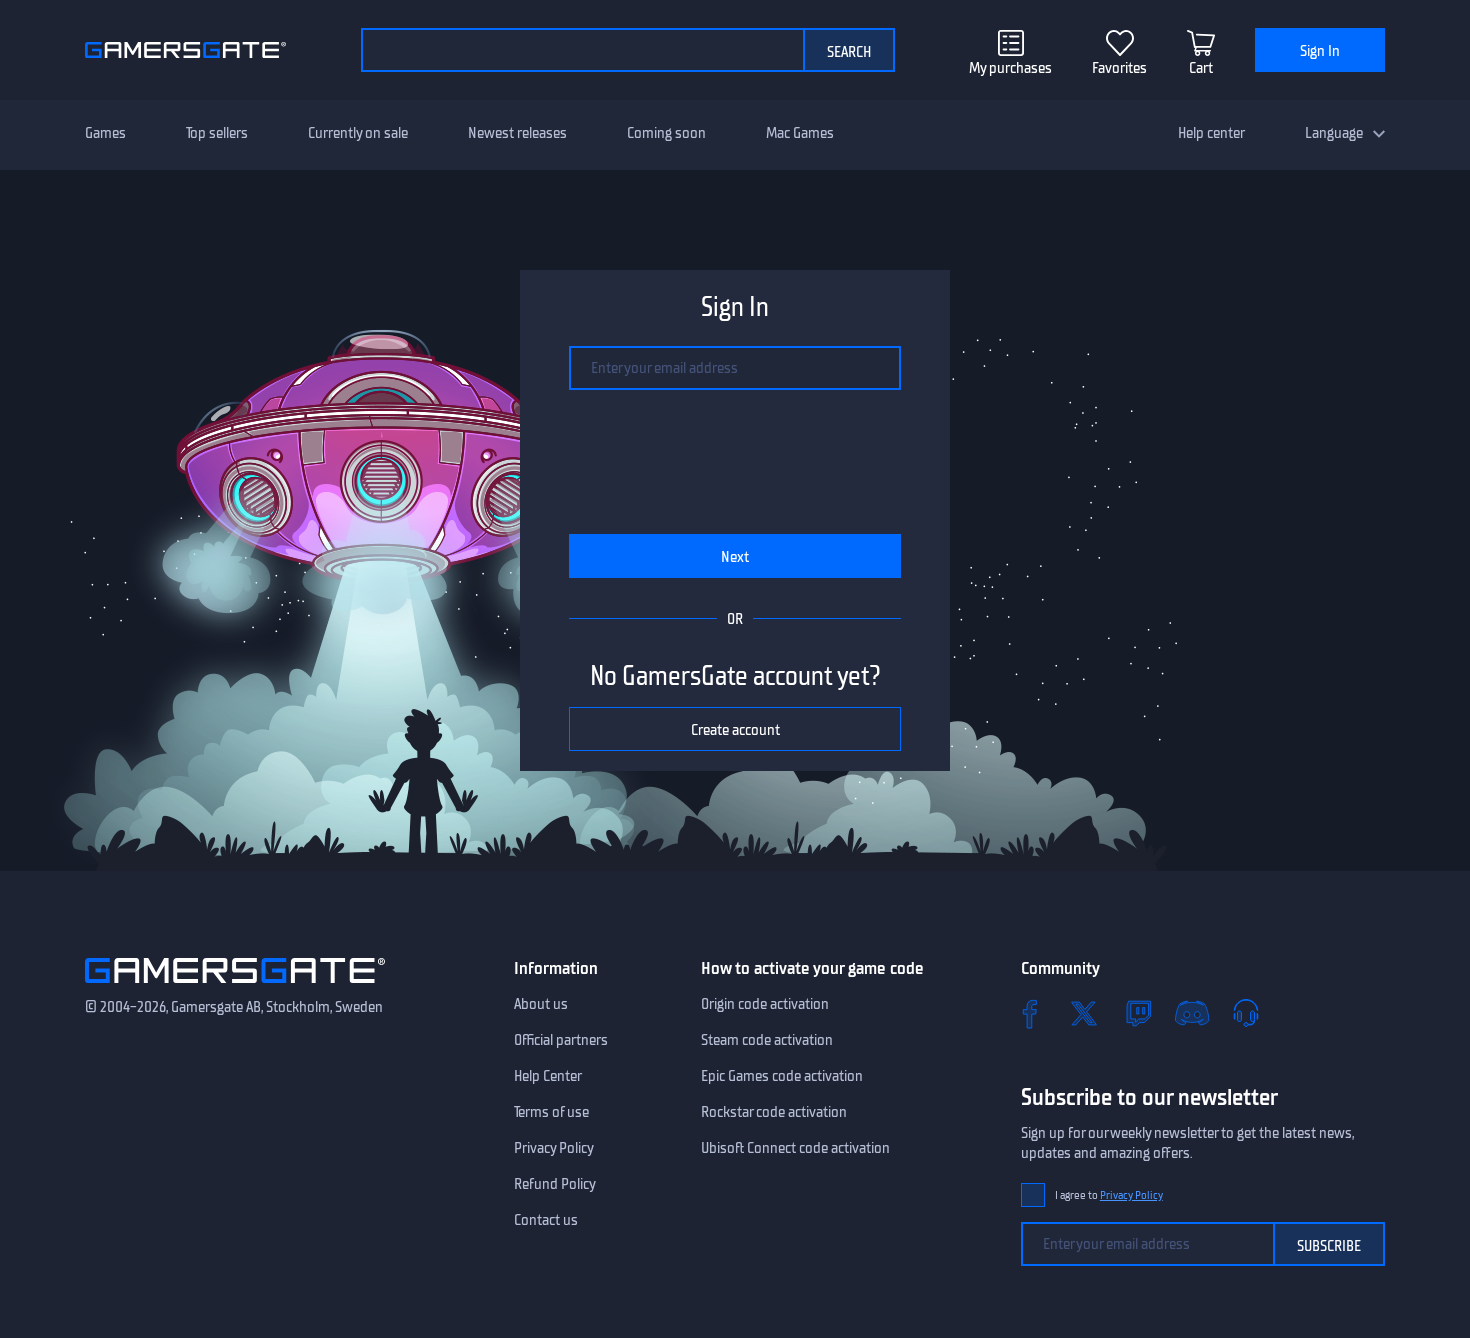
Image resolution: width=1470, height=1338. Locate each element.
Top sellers (217, 133)
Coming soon (666, 133)
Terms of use (551, 1112)
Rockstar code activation (774, 1112)
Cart (1201, 68)
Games (105, 133)
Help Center (548, 1076)
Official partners (561, 1040)
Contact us (546, 1220)
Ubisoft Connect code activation (795, 1148)
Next (735, 557)
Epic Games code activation (782, 1076)
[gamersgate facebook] (1030, 1013)
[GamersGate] (235, 987)
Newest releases (517, 133)
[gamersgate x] (1084, 1013)
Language (1334, 133)
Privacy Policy (554, 1148)
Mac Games (800, 133)
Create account (735, 730)
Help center (1211, 133)
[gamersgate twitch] (1138, 1013)
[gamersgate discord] (1192, 1013)
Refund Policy (555, 1184)
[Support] (1246, 1013)
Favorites (1119, 68)
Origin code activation (765, 1004)
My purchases (1010, 68)
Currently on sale (358, 133)
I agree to (1109, 1195)
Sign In (1320, 51)
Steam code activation (767, 1040)
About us (541, 1004)
